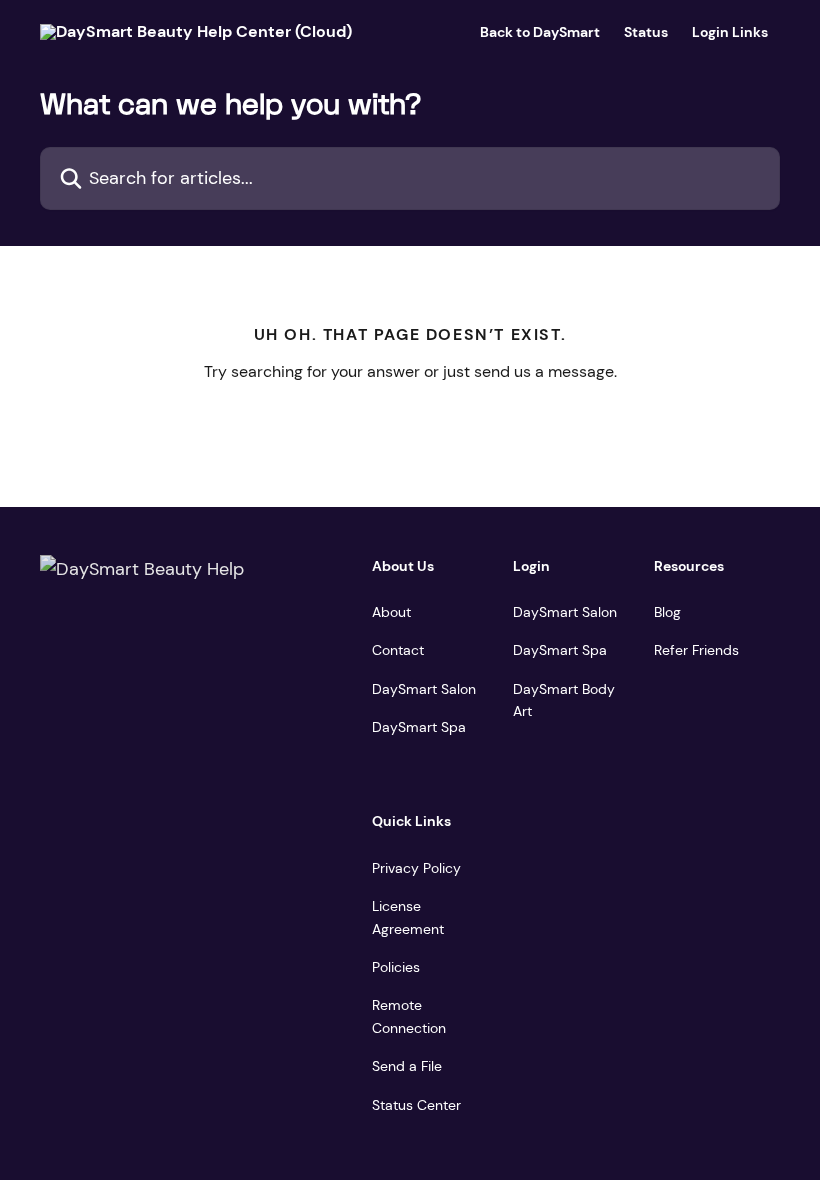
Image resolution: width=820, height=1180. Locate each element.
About (391, 612)
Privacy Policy (416, 868)
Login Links (730, 32)
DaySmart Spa (419, 727)
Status (646, 32)
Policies (396, 967)
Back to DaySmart (540, 32)
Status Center (416, 1105)
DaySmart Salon (424, 689)
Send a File (407, 1066)
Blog (667, 612)
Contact (398, 650)
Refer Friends (696, 650)
